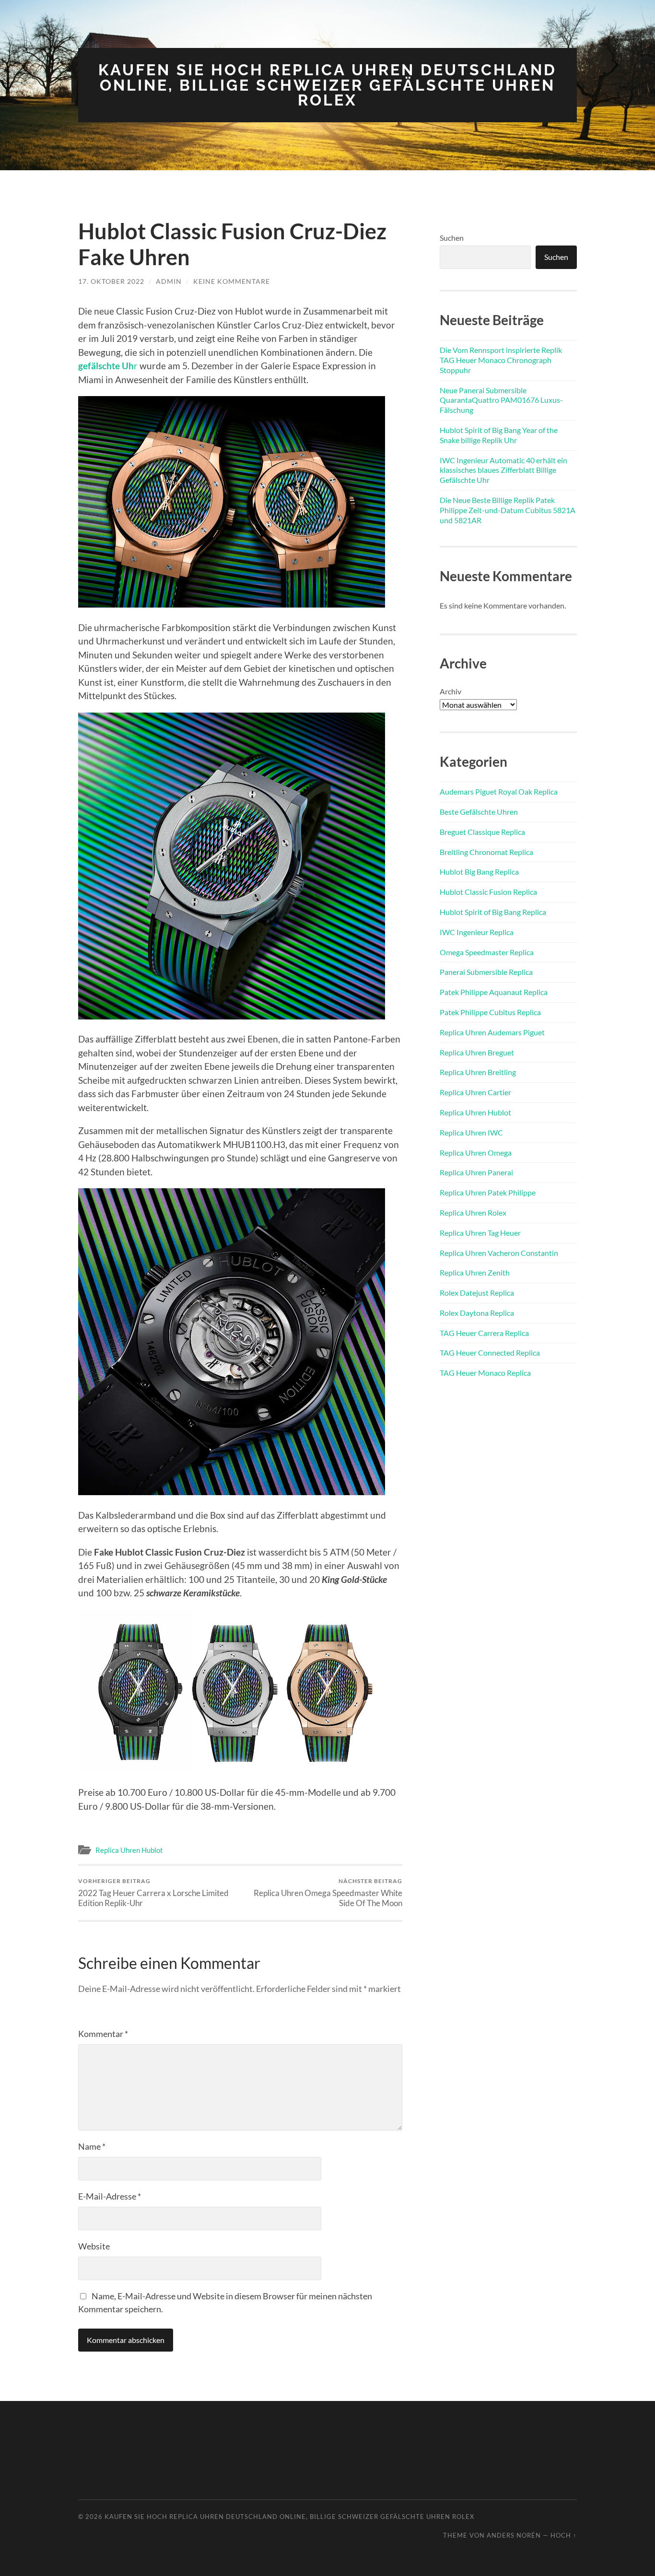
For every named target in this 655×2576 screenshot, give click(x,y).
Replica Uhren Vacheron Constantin (499, 1253)
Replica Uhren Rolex (473, 1212)
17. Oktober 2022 (111, 281)
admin (169, 281)
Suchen (452, 238)
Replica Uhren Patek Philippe (488, 1192)
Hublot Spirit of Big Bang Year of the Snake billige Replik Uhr (499, 435)
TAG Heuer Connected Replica (490, 1352)
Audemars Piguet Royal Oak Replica (499, 791)
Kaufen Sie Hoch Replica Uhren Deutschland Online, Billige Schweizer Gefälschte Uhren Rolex (327, 85)
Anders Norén (514, 2535)
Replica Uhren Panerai (476, 1172)
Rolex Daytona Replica (477, 1313)
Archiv (450, 691)
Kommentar (103, 2034)
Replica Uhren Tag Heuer (480, 1233)
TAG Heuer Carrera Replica (484, 1333)
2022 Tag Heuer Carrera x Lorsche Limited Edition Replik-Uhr (153, 1893)
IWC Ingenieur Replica (477, 932)
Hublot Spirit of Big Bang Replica (493, 912)
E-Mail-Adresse (110, 2196)
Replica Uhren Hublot (129, 1850)
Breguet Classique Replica (482, 832)
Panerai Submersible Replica (486, 972)
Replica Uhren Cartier (475, 1092)
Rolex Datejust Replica (477, 1293)
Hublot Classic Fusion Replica (488, 892)
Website (94, 2246)
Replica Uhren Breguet (477, 1052)
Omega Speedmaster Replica (487, 952)
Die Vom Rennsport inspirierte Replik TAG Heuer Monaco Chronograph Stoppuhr (501, 360)
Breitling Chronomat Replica (486, 852)
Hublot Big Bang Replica (479, 872)
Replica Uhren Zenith (475, 1272)
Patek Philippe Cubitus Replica (490, 1012)
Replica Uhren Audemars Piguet (492, 1032)
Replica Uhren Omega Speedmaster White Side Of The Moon (328, 1893)
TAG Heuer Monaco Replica (485, 1373)
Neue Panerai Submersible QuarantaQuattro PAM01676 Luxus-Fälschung (501, 400)
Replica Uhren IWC (471, 1132)
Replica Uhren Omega (476, 1153)
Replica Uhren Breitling (478, 1072)
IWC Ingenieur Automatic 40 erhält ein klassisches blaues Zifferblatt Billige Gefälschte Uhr (503, 470)
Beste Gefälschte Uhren (479, 812)
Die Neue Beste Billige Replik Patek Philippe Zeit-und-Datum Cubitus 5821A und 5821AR (508, 510)
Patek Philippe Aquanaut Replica (494, 992)
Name (92, 2146)
